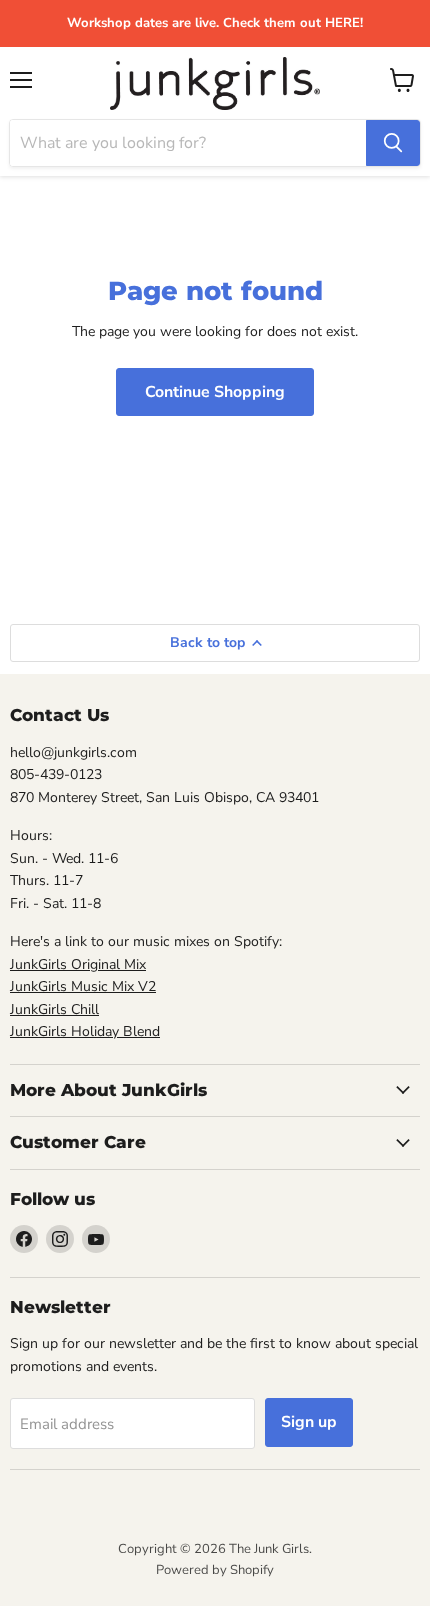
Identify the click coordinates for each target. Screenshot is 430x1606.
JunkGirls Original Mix (78, 964)
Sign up (309, 1422)
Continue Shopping (215, 392)
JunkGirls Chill (54, 1009)
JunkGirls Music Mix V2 (83, 986)
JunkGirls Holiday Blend (85, 1031)
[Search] (393, 143)
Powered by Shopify (215, 1570)
